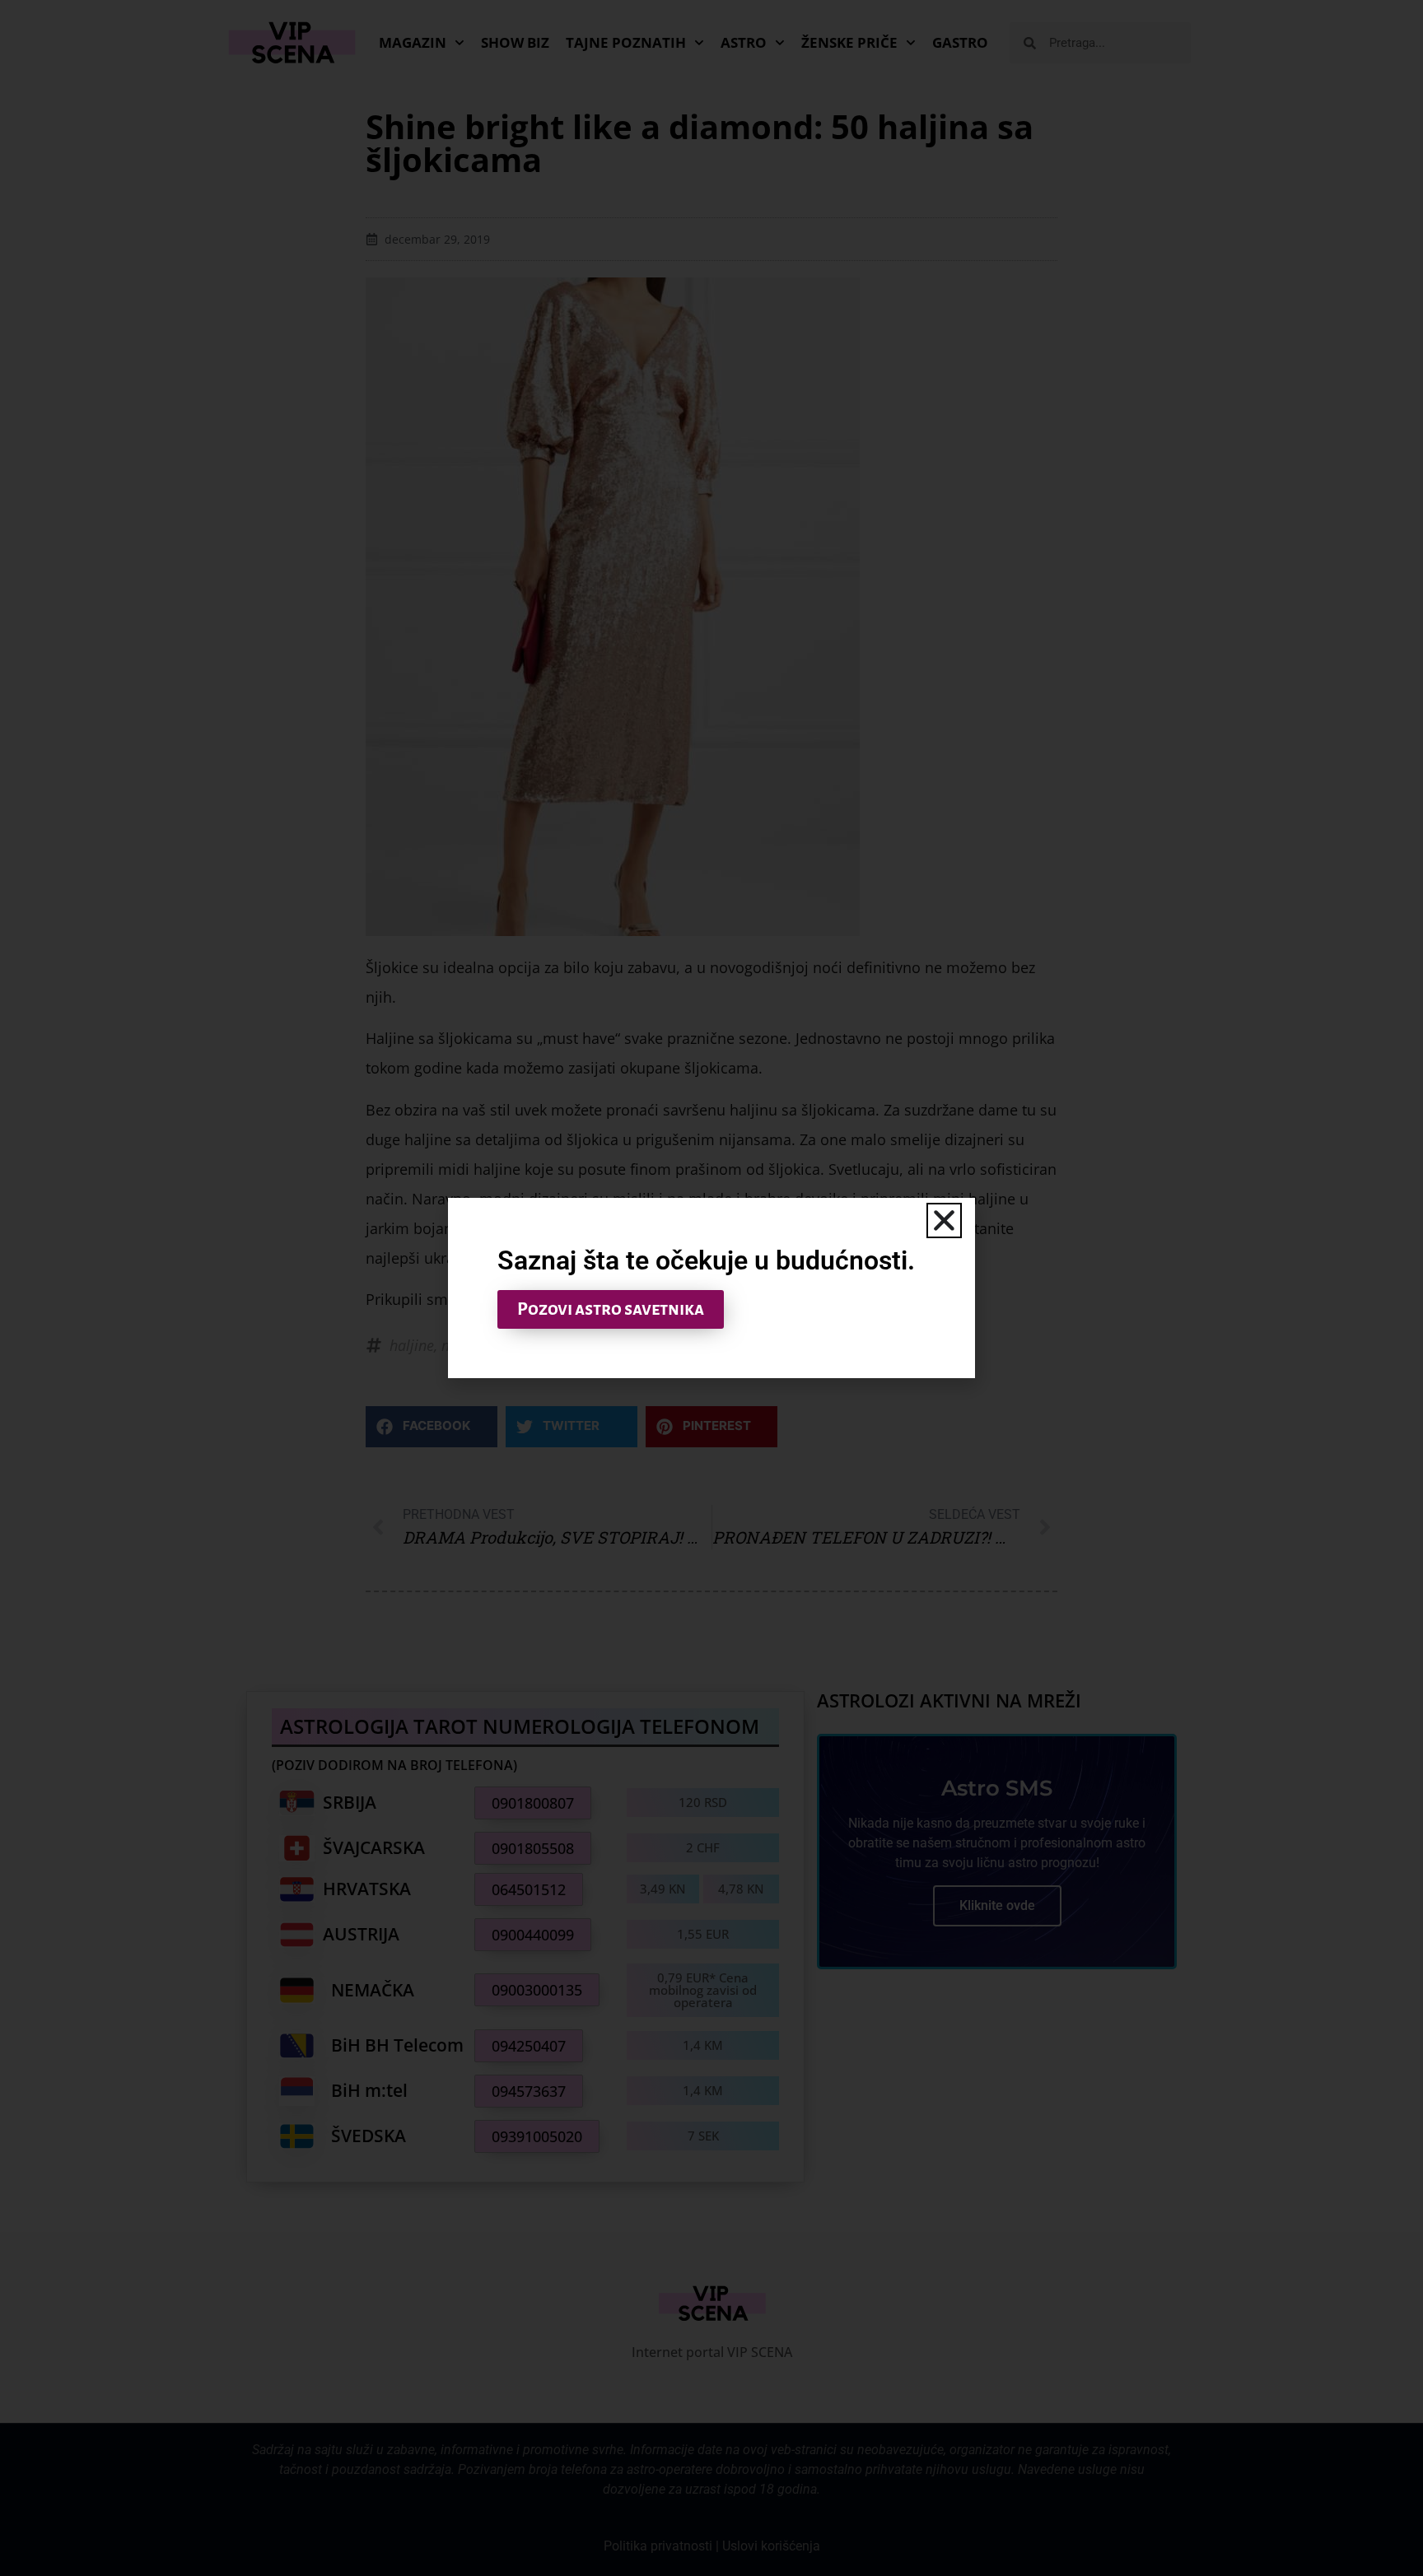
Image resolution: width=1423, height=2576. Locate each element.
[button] (944, 1220)
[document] (711, 1288)
